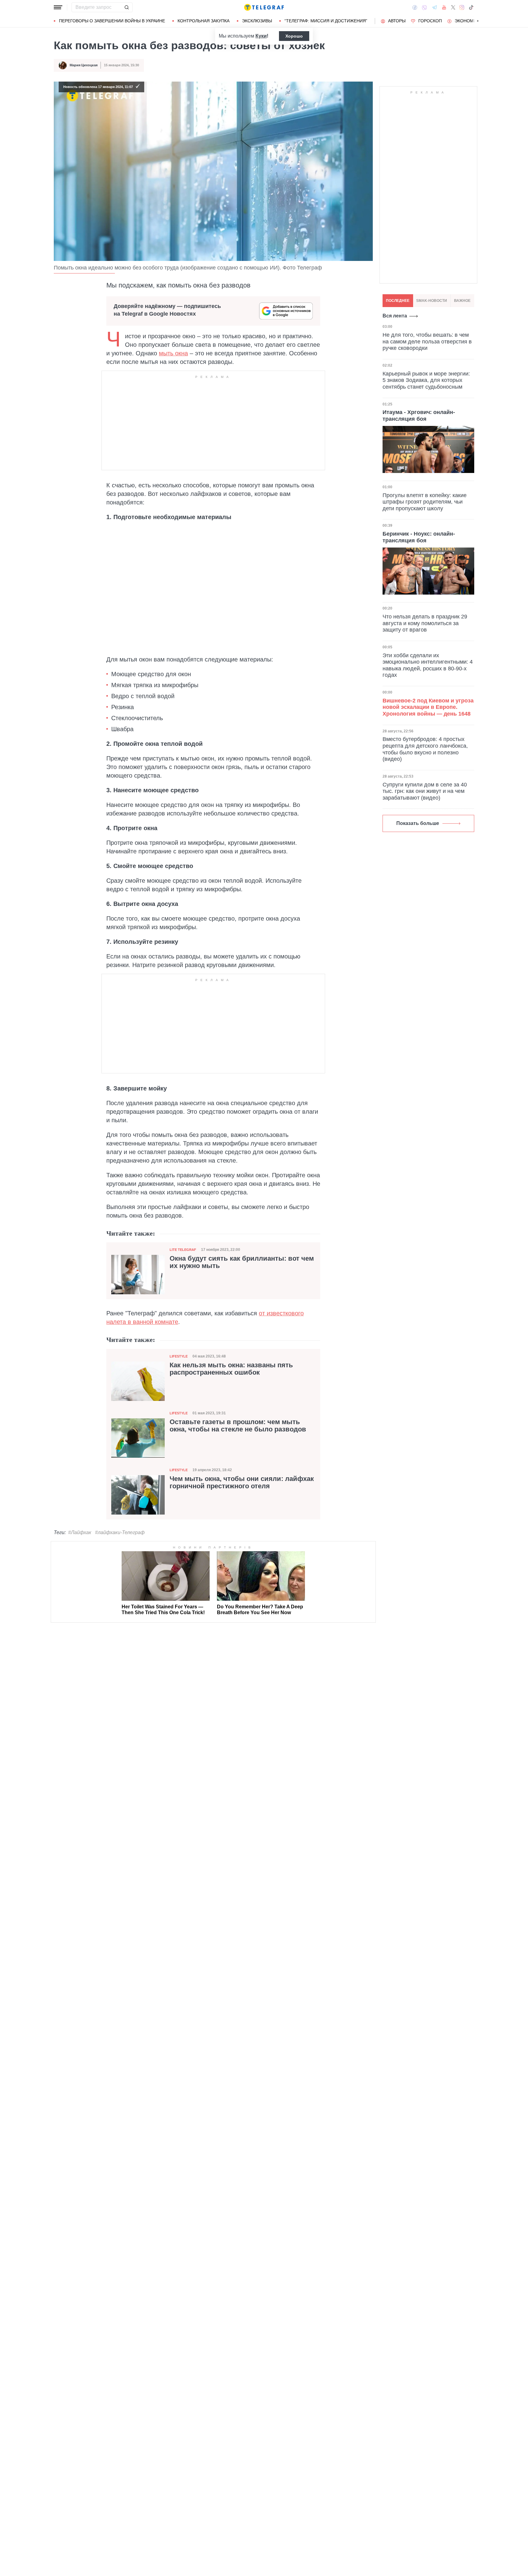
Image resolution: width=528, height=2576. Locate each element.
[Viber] (424, 7)
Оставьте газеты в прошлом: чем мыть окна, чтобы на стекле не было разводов (238, 1426)
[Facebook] (415, 7)
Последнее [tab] (398, 301)
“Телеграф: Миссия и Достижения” (326, 21)
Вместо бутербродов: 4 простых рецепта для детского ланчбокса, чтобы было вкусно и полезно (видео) (425, 749)
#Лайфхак (80, 1532)
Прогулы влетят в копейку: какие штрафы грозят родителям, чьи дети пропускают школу (425, 502)
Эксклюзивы (257, 21)
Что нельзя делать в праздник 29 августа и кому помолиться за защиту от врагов (425, 623)
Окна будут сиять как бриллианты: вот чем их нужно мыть (242, 1262)
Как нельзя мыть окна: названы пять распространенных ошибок (231, 1369)
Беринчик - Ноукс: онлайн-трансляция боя (419, 537)
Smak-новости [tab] (432, 301)
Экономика (468, 21)
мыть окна (173, 353)
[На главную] (264, 7)
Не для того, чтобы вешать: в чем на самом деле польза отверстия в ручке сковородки (427, 341)
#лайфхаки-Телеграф (120, 1532)
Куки (261, 36)
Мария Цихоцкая (84, 65)
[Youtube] (444, 7)
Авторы (397, 21)
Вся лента (395, 316)
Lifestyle (179, 1356)
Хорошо (294, 36)
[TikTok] (471, 7)
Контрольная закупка (204, 21)
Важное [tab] (462, 301)
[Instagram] (462, 7)
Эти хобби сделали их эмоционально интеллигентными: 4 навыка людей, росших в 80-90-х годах (428, 665)
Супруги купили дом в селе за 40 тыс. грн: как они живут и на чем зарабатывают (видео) (425, 791)
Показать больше (418, 823)
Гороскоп (430, 21)
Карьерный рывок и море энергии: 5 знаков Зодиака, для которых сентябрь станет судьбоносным (426, 380)
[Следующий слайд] (478, 21)
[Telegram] (435, 7)
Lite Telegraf (183, 1250)
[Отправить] (127, 7)
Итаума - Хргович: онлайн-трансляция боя (419, 416)
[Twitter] (453, 7)
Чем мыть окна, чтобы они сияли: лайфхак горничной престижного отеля (242, 1482)
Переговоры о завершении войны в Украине (112, 21)
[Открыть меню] (58, 7)
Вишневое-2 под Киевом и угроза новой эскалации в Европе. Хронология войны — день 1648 (428, 707)
